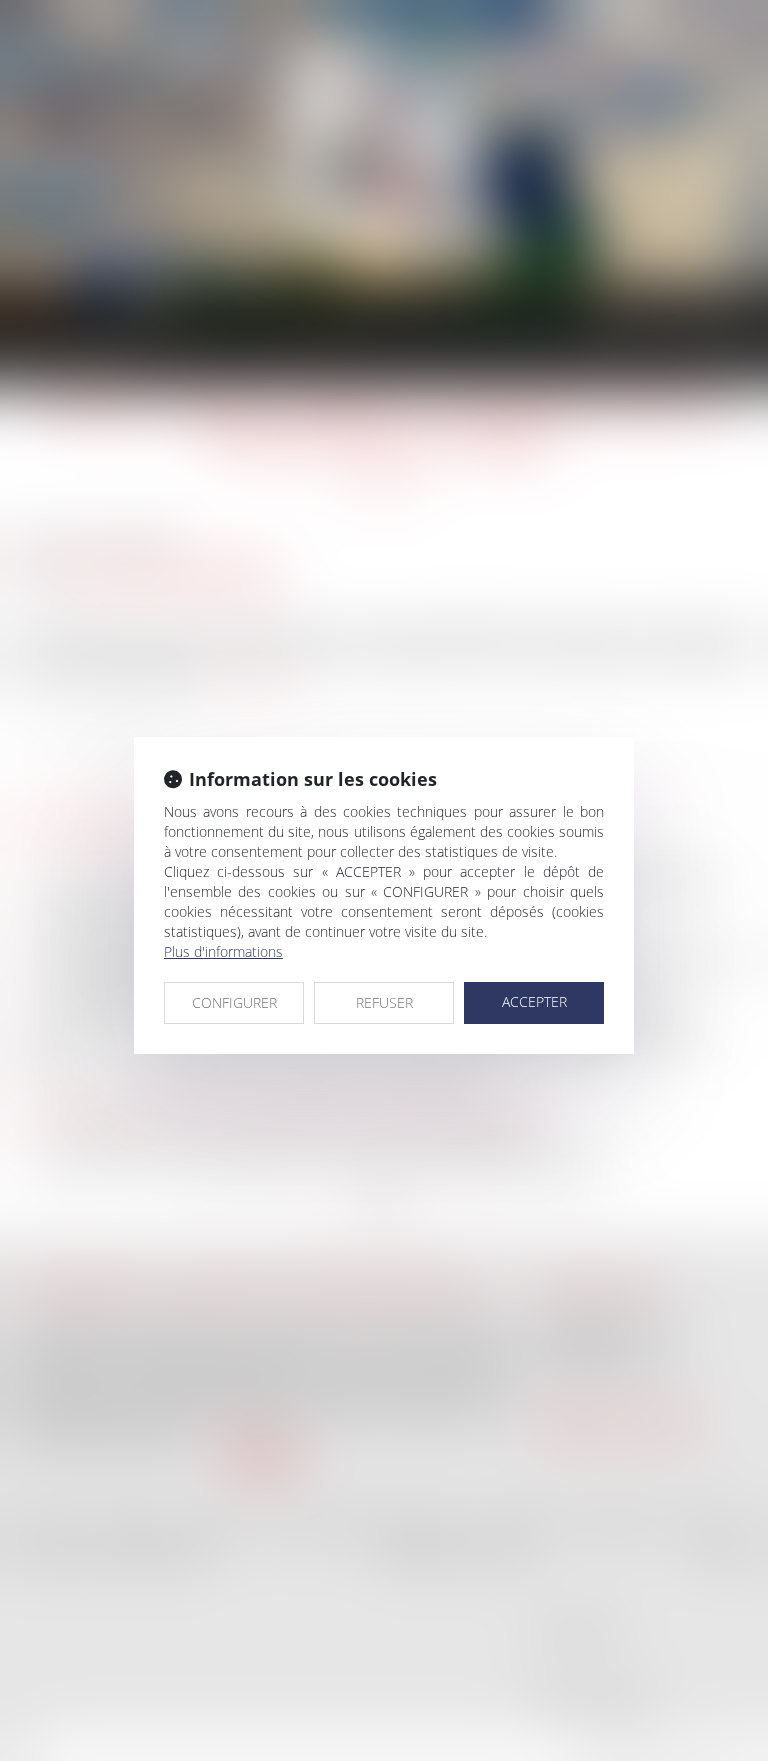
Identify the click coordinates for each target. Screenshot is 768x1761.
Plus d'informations (223, 951)
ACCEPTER (534, 1001)
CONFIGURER (234, 1002)
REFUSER (384, 1002)
